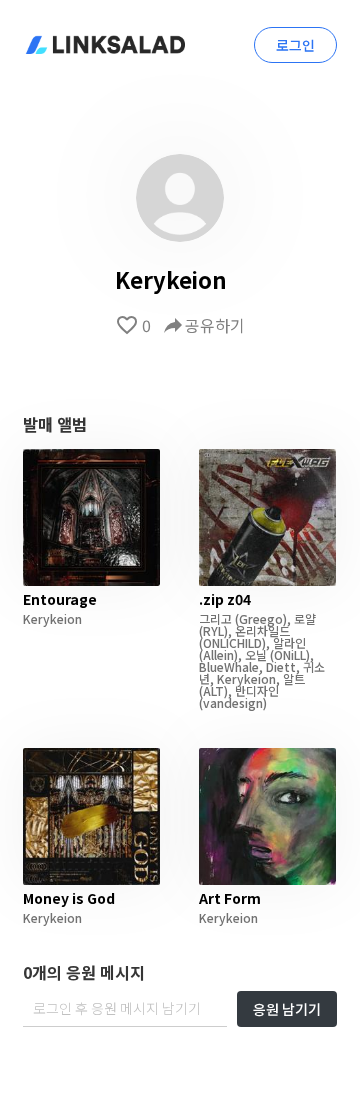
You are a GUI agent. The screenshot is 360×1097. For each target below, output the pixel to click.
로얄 (305, 618)
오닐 (256, 654)
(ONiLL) (288, 654)
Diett (281, 666)
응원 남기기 (287, 1009)
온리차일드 (262, 630)
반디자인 (257, 690)
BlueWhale (229, 666)
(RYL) (213, 630)
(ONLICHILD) (232, 642)
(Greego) (259, 618)
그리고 (215, 618)
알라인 (289, 642)
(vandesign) (233, 702)
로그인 (295, 45)
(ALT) (213, 690)
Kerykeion (52, 618)
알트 (294, 678)
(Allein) (218, 654)
